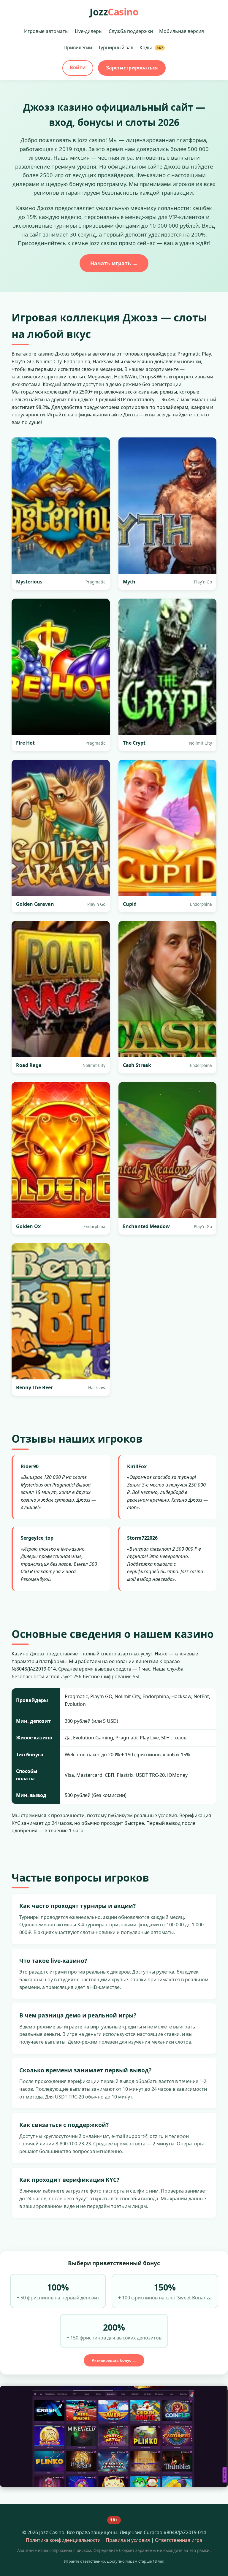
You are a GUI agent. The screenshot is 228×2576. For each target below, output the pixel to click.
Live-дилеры (89, 31)
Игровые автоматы (46, 31)
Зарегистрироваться (132, 68)
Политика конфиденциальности (63, 2540)
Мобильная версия (182, 31)
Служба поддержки (131, 31)
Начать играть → (114, 263)
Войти (78, 67)
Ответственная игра (179, 2540)
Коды (151, 47)
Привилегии (78, 47)
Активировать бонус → (114, 2360)
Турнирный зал (116, 47)
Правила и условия (128, 2540)
